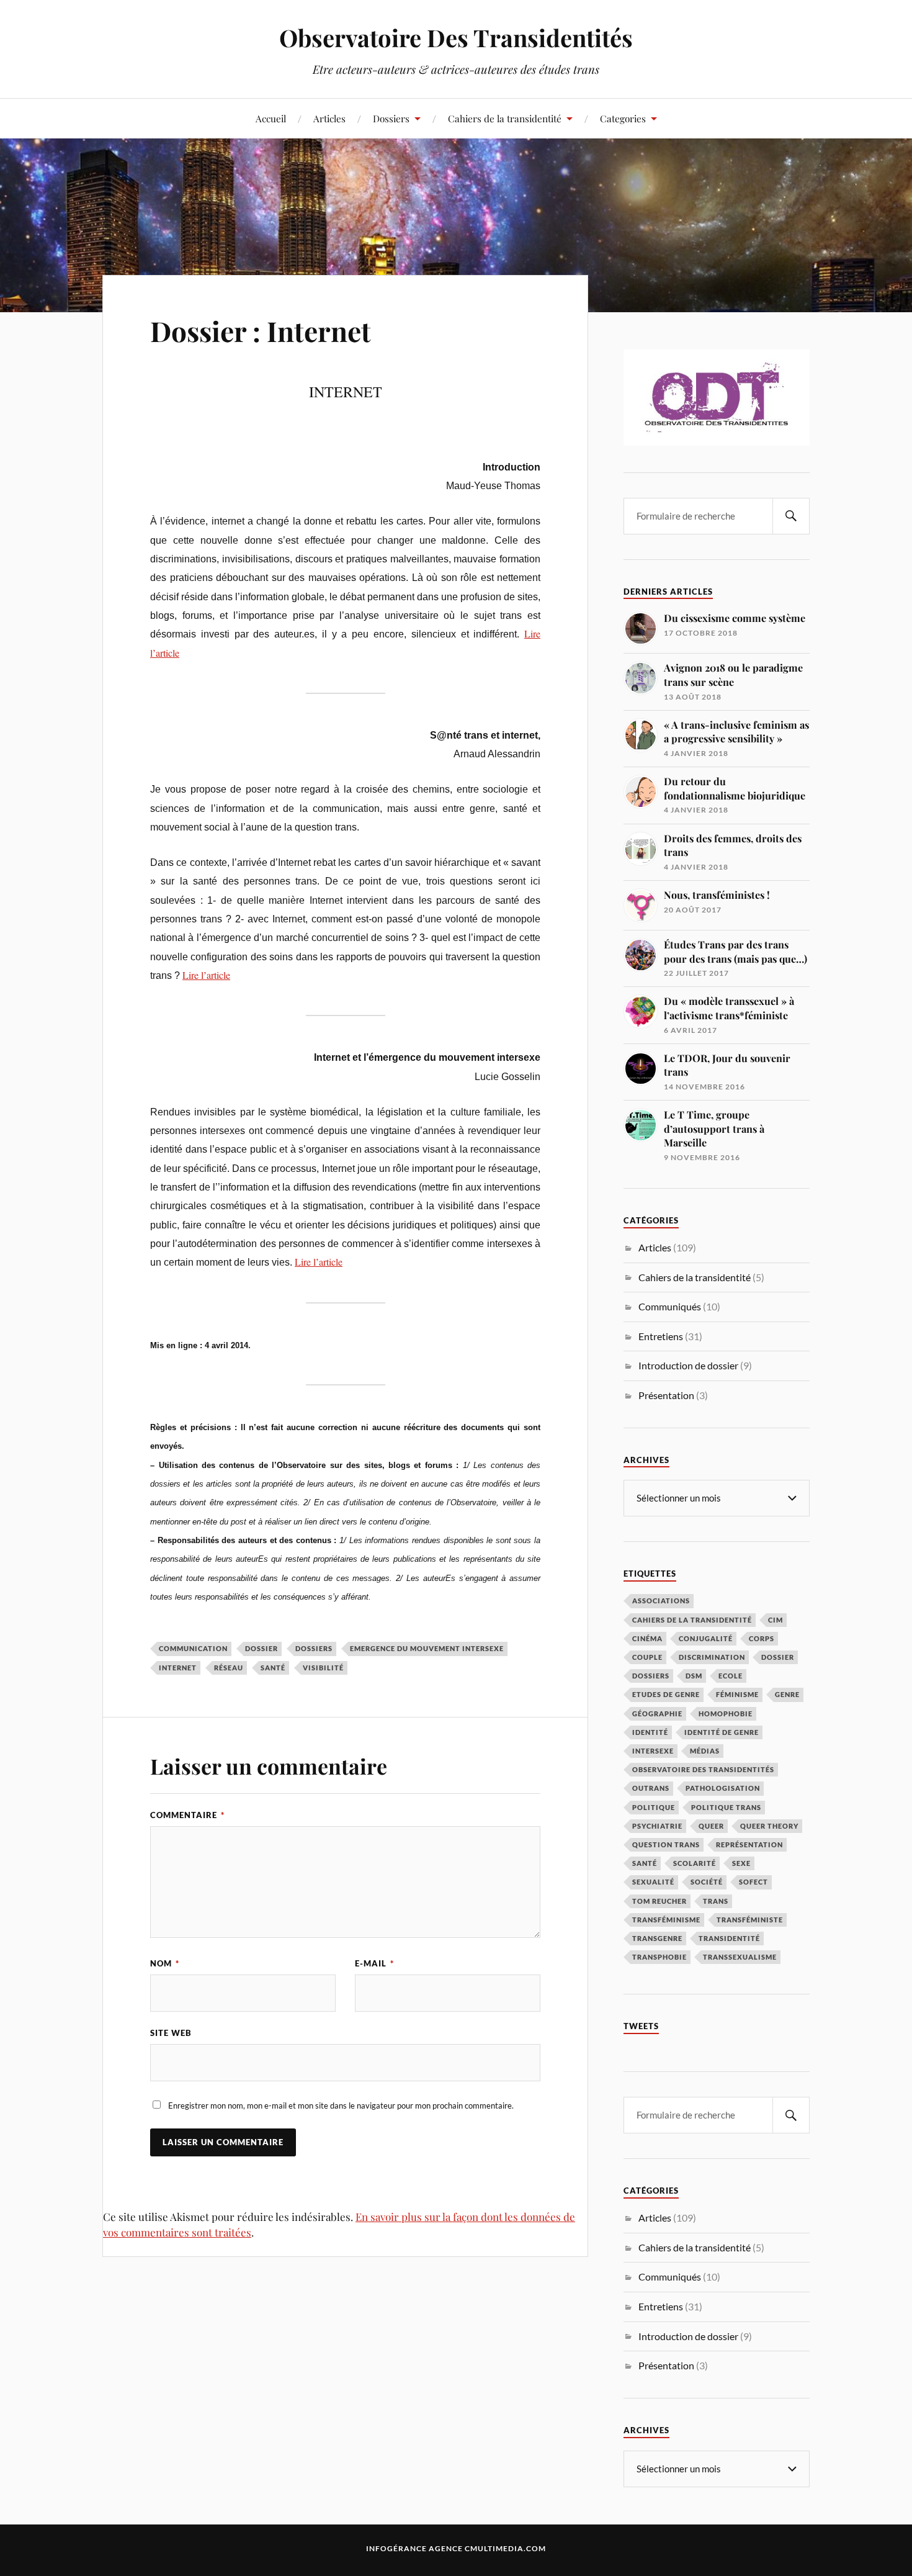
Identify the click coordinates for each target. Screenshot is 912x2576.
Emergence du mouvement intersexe (427, 1648)
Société (707, 1882)
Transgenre (657, 1938)
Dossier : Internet (261, 331)
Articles (329, 118)
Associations (661, 1601)
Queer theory (769, 1826)
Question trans (666, 1844)
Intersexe (653, 1751)
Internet (178, 1668)
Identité (650, 1732)
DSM (694, 1676)
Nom (165, 1963)
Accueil (271, 118)
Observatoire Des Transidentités (456, 38)
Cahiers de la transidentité (505, 118)
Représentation (749, 1844)
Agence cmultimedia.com (487, 2548)
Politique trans (726, 1807)
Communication (193, 1648)
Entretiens (661, 1336)
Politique (654, 1807)
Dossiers (391, 118)
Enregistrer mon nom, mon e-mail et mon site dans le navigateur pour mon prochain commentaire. (341, 2105)
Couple (647, 1657)
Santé (273, 1668)
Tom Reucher (659, 1901)
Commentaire (187, 1815)
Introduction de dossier (688, 1365)
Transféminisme (666, 1920)
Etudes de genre (666, 1694)
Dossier (262, 1648)
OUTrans (651, 1788)
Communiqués (670, 1306)
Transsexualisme (740, 1957)
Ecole (731, 1676)
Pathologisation (723, 1788)
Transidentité (729, 1938)
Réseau (229, 1668)
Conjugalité (706, 1638)
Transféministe (750, 1920)
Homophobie (726, 1714)
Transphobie (659, 1957)
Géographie (657, 1714)
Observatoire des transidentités (703, 1769)
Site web (171, 2033)
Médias (705, 1751)
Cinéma (647, 1638)
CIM (776, 1620)
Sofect (753, 1882)
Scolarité (695, 1863)
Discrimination (712, 1657)
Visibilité (323, 1668)
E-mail (374, 1963)
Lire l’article (206, 975)
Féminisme (737, 1694)
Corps (762, 1638)
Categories (623, 118)
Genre (787, 1694)
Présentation (666, 1395)
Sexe (741, 1863)
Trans (716, 1901)
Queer (711, 1826)
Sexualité (653, 1882)
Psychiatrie (657, 1826)
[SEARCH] (791, 516)
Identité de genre (722, 1732)
